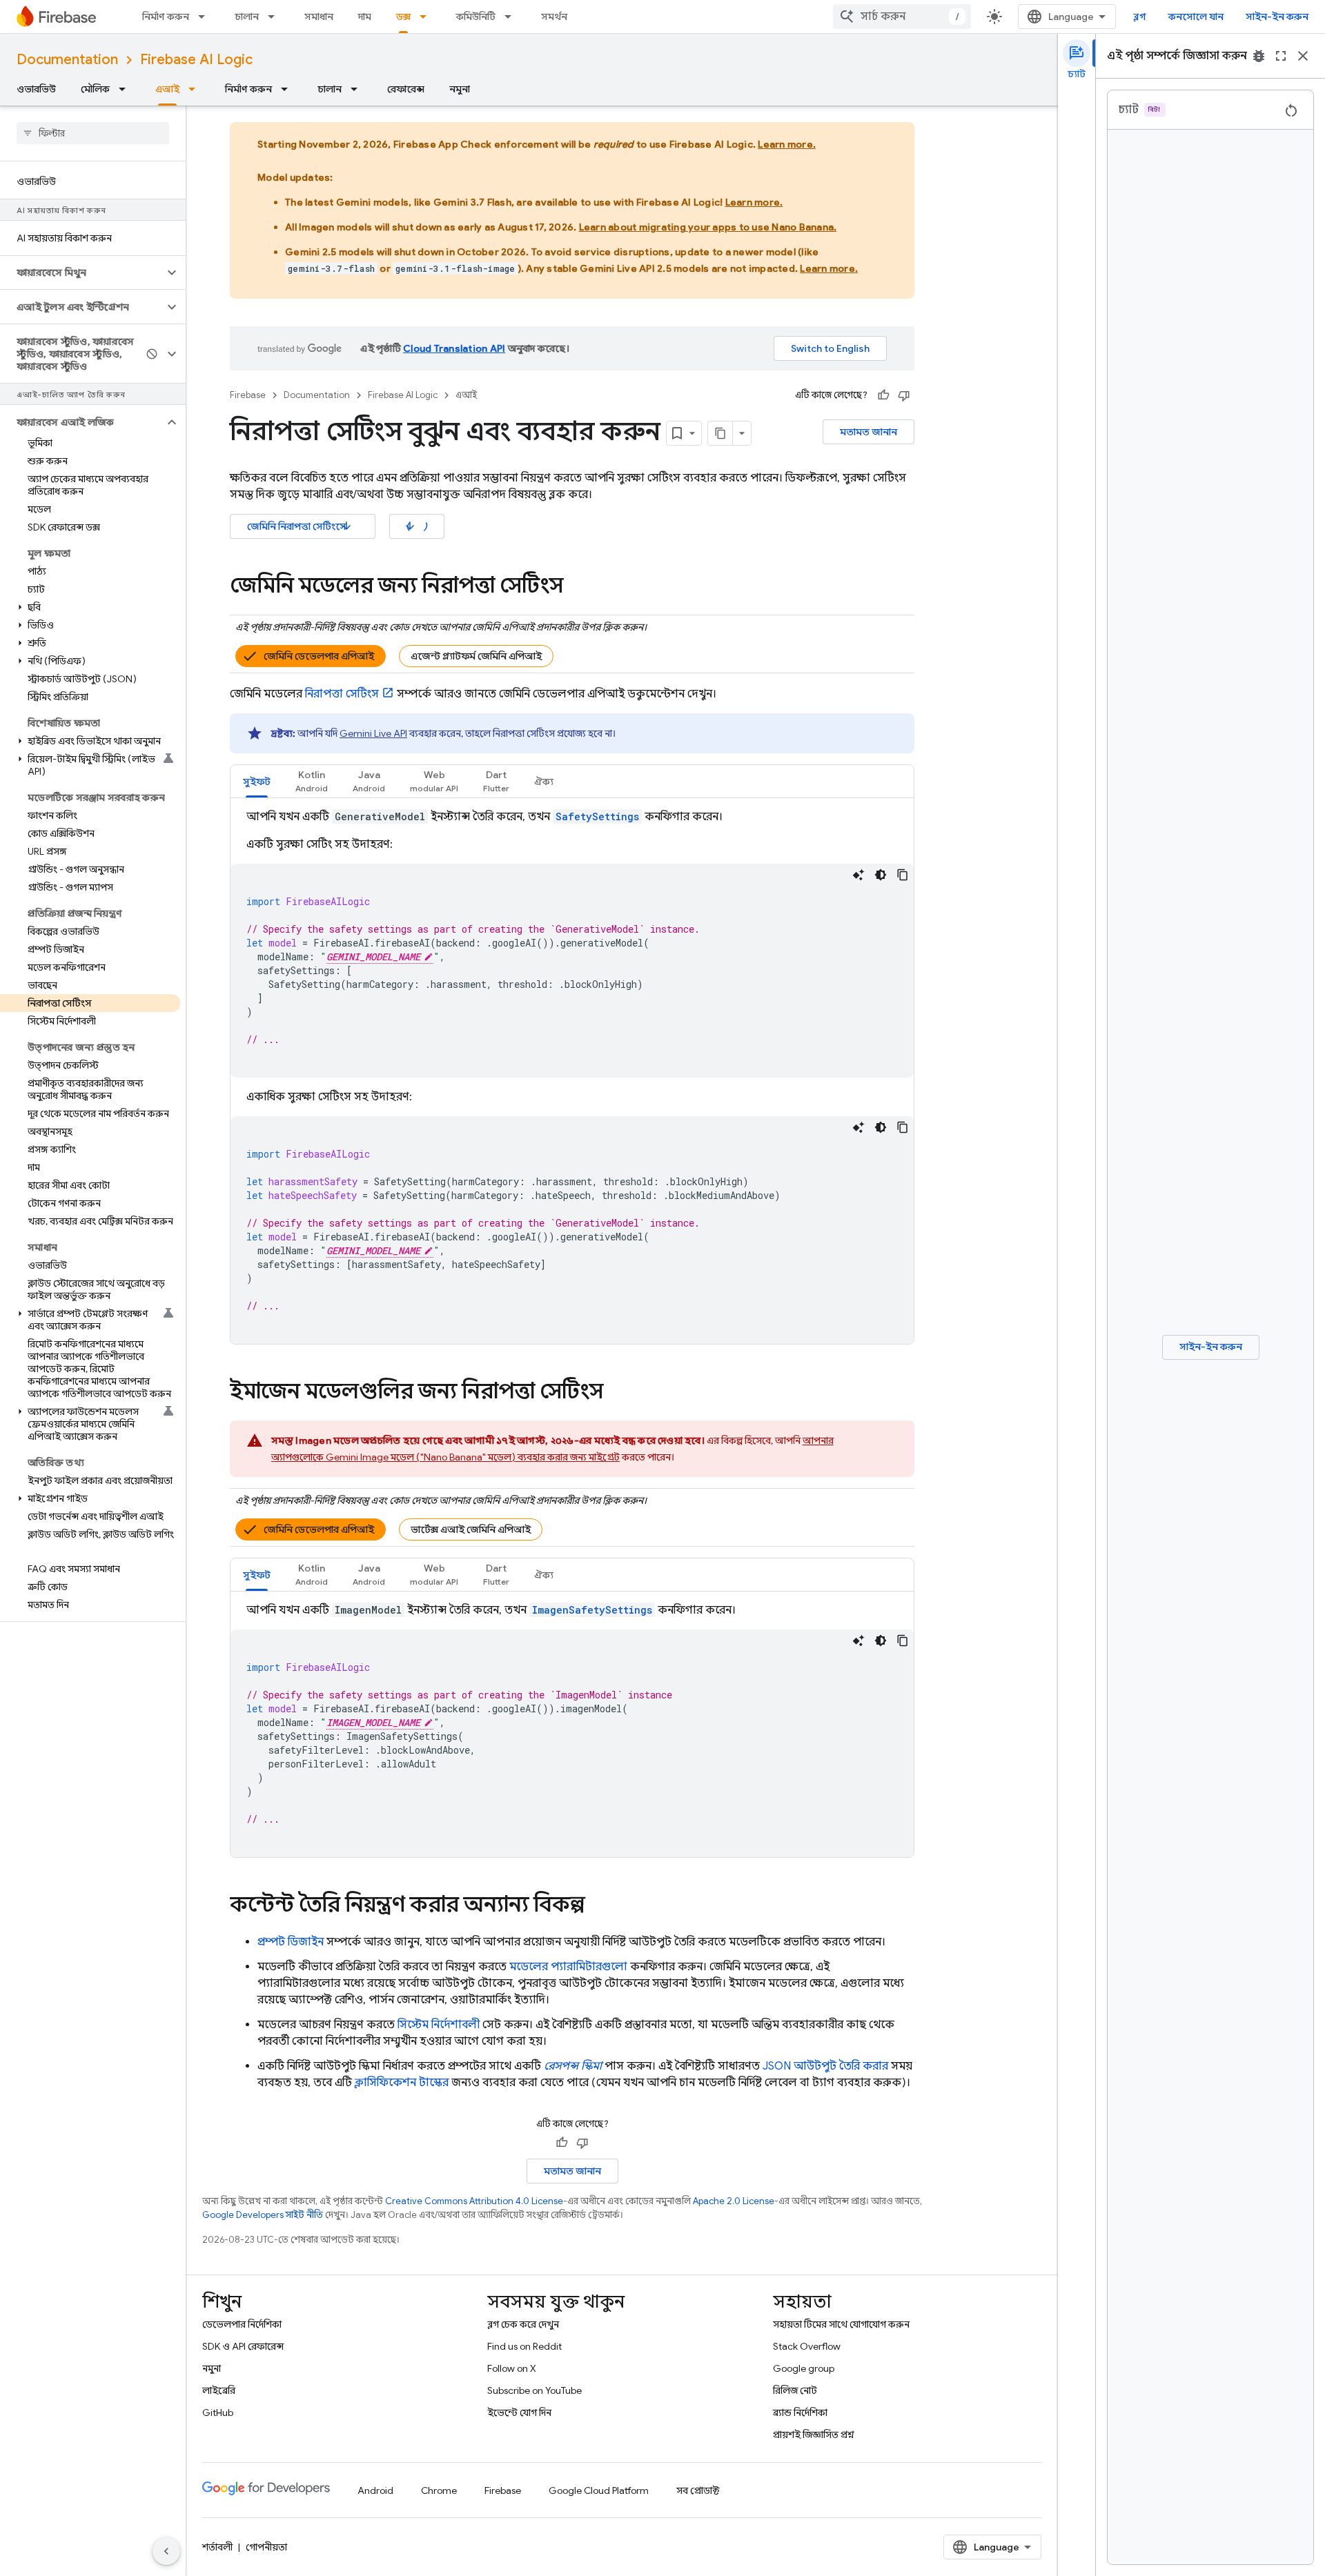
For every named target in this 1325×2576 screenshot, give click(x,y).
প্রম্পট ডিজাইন (291, 1942)
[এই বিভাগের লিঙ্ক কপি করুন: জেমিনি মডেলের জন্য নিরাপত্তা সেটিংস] (577, 587)
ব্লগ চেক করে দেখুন (523, 2324)
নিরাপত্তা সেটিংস (342, 694)
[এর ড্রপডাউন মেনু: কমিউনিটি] (512, 17)
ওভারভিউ (36, 89)
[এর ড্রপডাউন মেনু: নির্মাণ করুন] (206, 17)
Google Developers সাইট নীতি (263, 2215)
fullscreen (1281, 56)
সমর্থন (554, 17)
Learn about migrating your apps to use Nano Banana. (708, 227)
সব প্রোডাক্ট (698, 2490)
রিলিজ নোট (795, 2390)
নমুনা (460, 89)
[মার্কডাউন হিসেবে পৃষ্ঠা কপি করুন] (720, 433)
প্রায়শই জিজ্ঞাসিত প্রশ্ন (814, 2435)
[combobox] (902, 17)
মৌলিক (95, 89)
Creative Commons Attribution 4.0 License (474, 2201)
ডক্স (403, 17)
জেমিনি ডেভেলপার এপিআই (319, 656)
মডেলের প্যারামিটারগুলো (568, 1967)
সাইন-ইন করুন (1277, 17)
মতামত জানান (868, 432)
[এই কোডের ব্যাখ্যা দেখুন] (858, 875)
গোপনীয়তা (266, 2547)
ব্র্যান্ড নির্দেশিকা (800, 2412)
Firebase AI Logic (196, 60)
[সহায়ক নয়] (904, 395)
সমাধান (319, 17)
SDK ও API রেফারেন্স (243, 2346)
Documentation (67, 60)
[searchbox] (93, 133)
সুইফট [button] (257, 782)
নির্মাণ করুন (166, 17)
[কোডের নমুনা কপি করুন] (903, 875)
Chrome (439, 2490)
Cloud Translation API (454, 348)
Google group (804, 2368)
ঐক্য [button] (544, 782)
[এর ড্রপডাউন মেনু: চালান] (275, 17)
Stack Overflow (807, 2346)
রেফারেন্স (406, 89)
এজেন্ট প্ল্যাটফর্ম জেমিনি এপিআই (476, 656)
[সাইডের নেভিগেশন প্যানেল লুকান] (166, 2551)
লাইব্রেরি (219, 2390)
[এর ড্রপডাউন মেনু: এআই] (196, 89)
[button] (82, 273)
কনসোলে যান (1196, 17)
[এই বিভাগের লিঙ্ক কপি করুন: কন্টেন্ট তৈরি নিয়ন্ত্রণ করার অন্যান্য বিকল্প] (599, 1906)
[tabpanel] (572, 1076)
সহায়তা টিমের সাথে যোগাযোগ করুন (841, 2324)
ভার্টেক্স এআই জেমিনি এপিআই (471, 1529)
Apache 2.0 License (734, 2201)
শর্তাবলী (217, 2547)
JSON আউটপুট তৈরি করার (825, 2066)
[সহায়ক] (883, 395)
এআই (167, 89)
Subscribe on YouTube (534, 2390)
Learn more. (787, 144)
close (1303, 56)
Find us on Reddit (524, 2346)
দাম (365, 17)
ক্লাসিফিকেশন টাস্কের (402, 2083)
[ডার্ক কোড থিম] (881, 875)
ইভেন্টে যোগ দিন (519, 2412)
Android (375, 2490)
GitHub (218, 2412)
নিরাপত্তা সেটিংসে (300, 526)
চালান (247, 17)
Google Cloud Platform (599, 2490)
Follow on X (512, 2368)
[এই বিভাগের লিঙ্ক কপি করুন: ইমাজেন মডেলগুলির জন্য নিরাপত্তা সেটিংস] (617, 1393)
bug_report (1259, 56)
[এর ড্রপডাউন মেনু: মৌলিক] (126, 89)
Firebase (248, 395)
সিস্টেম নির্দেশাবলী (439, 2025)
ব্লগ (1140, 17)
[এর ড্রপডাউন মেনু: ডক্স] (427, 17)
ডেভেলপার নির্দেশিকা (242, 2324)
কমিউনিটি (476, 17)
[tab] (257, 781)
